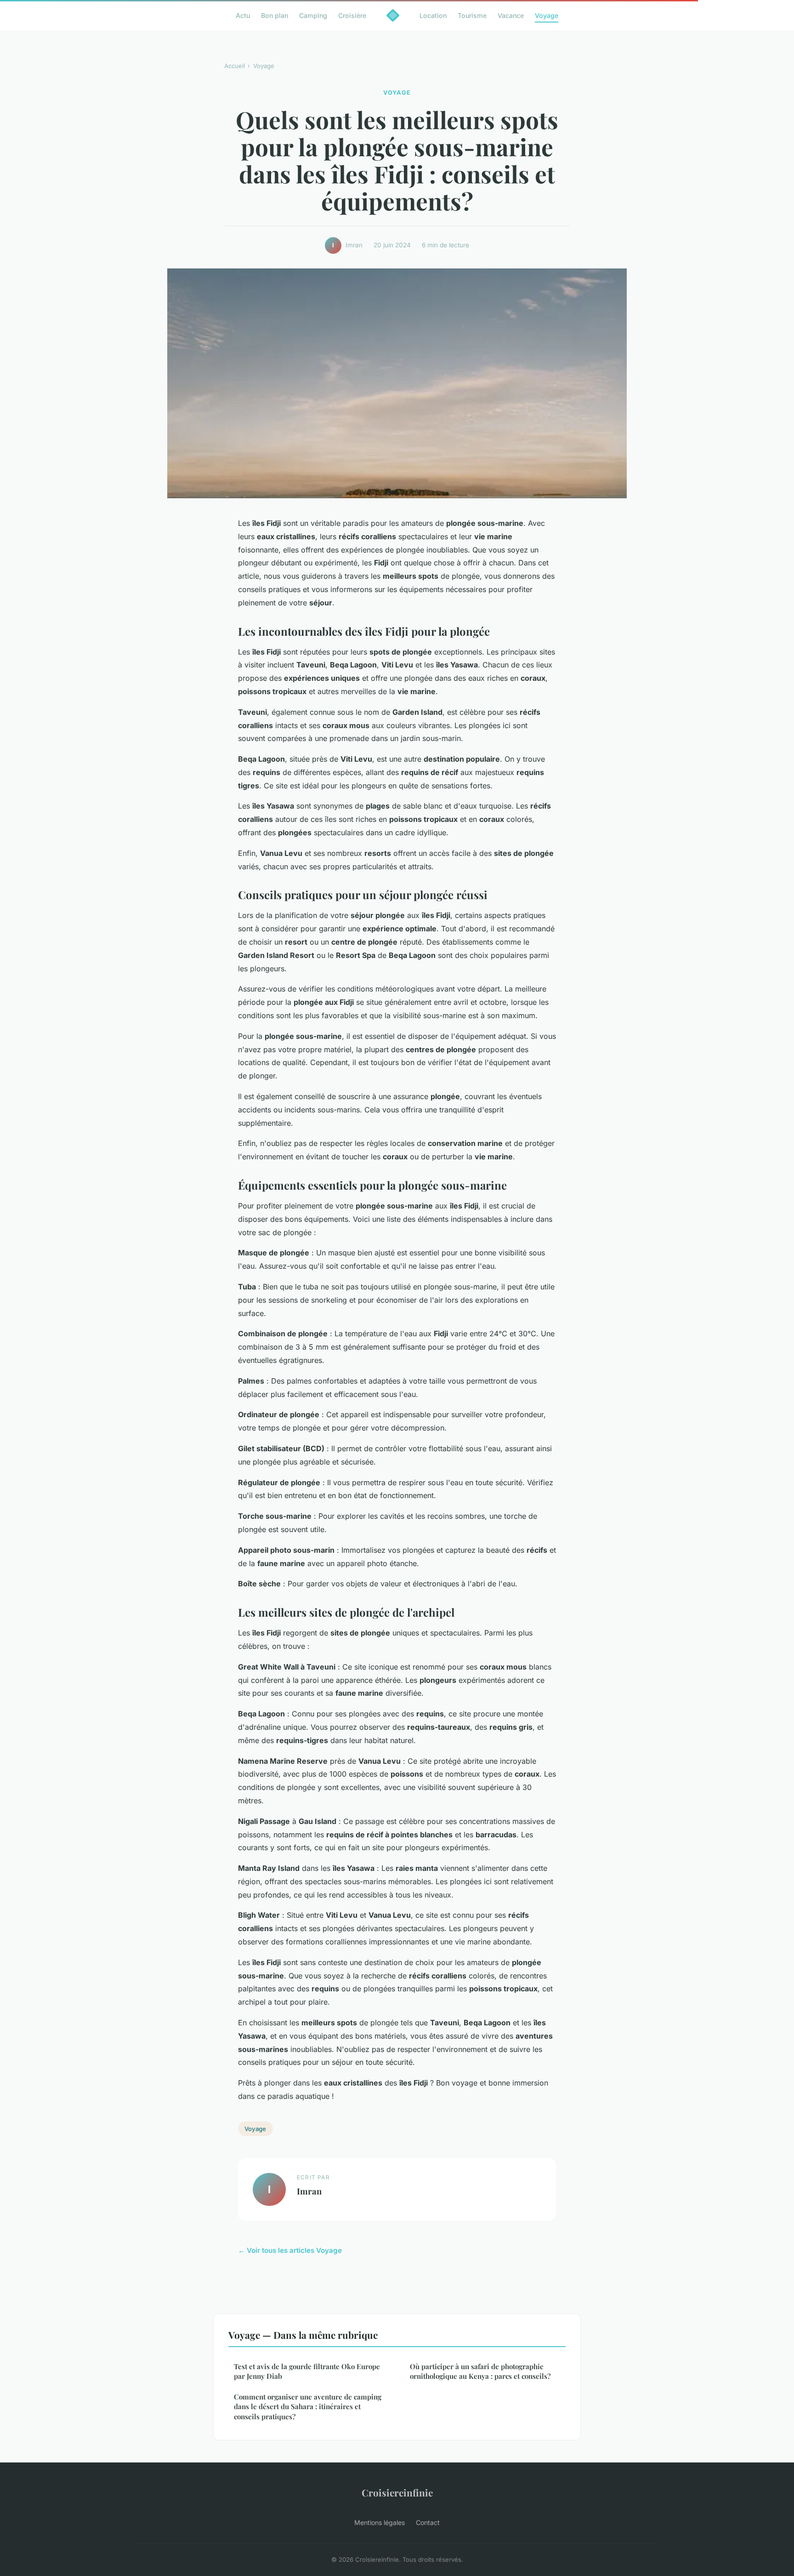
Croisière (352, 15)
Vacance (511, 15)
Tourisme (472, 15)
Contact (428, 2522)
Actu (243, 15)
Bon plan (275, 15)
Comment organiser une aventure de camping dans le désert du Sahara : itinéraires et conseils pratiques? (308, 2407)
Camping (313, 15)
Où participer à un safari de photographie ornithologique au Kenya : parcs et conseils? (480, 2371)
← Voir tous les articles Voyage (290, 2250)
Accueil (235, 66)
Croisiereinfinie (397, 2492)
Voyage (547, 15)
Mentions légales (380, 2522)
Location (433, 15)
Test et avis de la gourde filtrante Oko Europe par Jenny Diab (307, 2371)
